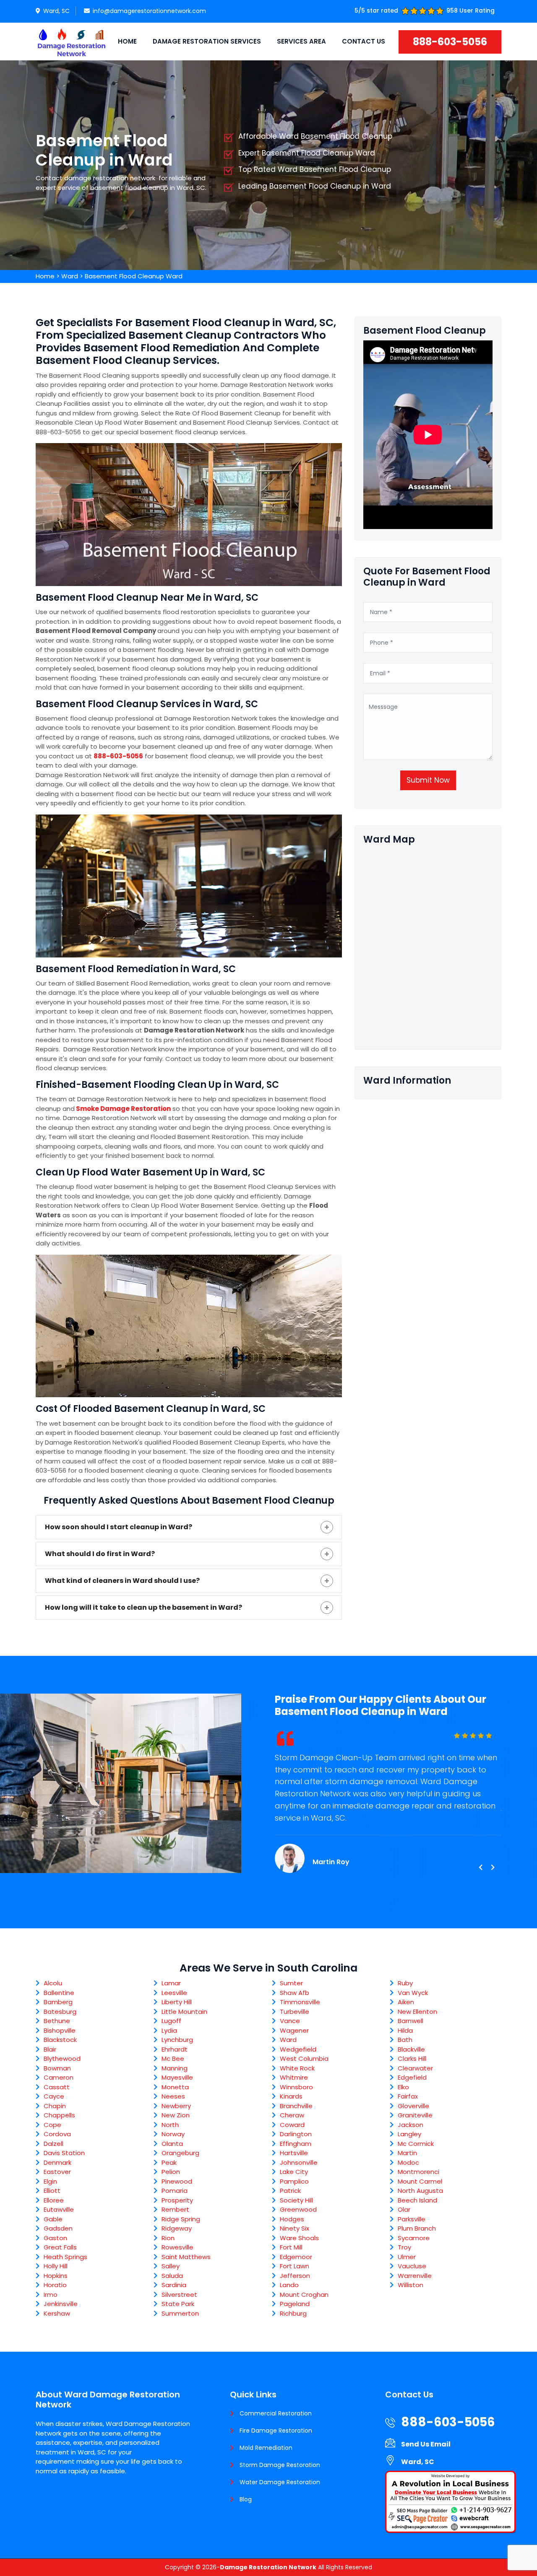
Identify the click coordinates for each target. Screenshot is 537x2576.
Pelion (171, 2172)
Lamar (171, 1983)
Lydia (169, 2030)
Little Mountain (184, 2012)
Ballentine (59, 1993)
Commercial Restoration (276, 2413)
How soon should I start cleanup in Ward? (119, 1527)
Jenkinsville (61, 2304)
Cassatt (57, 2087)
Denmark (57, 2162)
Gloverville (413, 2106)
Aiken (406, 2002)
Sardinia (174, 2285)
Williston (411, 2285)
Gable (53, 2219)
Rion (168, 2238)
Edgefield (412, 2077)
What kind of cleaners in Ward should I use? (122, 1581)
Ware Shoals (299, 2238)
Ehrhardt (175, 2049)
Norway (173, 2134)
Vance (290, 2021)
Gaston (55, 2238)
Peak (169, 2162)
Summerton (180, 2313)
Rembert (175, 2209)
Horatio (55, 2285)
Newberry (176, 2106)
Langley (409, 2134)
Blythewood (62, 2058)
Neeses (173, 2096)
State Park (178, 2304)
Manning (175, 2068)
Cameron (59, 2077)
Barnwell (411, 2021)
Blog (246, 2499)
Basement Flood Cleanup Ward (134, 276)
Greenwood (298, 2209)
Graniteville (415, 2115)
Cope (52, 2125)
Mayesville (177, 2077)
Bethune (57, 2021)
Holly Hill (56, 2266)
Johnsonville (299, 2162)
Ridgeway (177, 2228)
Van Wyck (413, 1993)
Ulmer (407, 2257)
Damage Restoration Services (207, 41)
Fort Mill (291, 2247)
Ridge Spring (181, 2219)
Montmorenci (418, 2172)
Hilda (405, 2030)
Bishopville (60, 2030)
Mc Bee (173, 2058)
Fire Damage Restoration (276, 2431)
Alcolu (53, 1983)
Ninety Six (295, 2228)
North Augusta (420, 2191)
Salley (171, 2266)
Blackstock (60, 2040)
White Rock (297, 2068)
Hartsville (294, 2153)
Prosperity (177, 2200)
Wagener (294, 2030)
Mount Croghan (304, 2295)
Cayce (54, 2096)
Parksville (412, 2219)
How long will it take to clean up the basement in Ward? (143, 1607)
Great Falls (60, 2247)
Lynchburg (177, 2040)
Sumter (291, 1983)
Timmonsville (300, 2002)
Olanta (172, 2144)
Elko (403, 2087)
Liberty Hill (177, 2002)
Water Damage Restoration (280, 2482)
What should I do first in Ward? (100, 1554)
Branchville (296, 2106)
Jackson (411, 2125)
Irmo (51, 2295)
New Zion (176, 2115)
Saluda (172, 2276)
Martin (407, 2153)
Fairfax (408, 2096)
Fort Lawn (295, 2266)
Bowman (57, 2068)
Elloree (54, 2200)
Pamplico (294, 2181)
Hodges (292, 2219)
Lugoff (171, 2021)
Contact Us (364, 41)
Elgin (50, 2181)
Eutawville (59, 2209)
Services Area (301, 41)
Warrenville (415, 2276)
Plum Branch (417, 2228)
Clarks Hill (412, 2058)
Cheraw (292, 2115)
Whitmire (294, 2077)
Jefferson (295, 2276)
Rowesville (177, 2247)
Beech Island (417, 2200)
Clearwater (415, 2068)
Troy (404, 2247)
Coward (292, 2125)
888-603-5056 (450, 42)
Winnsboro (296, 2087)
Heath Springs (65, 2257)
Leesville (174, 1993)
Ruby (405, 1983)
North (170, 2125)
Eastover (57, 2172)
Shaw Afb (295, 1993)
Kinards (291, 2096)
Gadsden (58, 2228)
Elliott (52, 2191)
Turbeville (295, 2012)
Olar (404, 2209)
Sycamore (414, 2238)
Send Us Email (426, 2444)
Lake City (294, 2172)
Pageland (295, 2304)
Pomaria (175, 2191)
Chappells (59, 2115)
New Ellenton (417, 2012)
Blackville (411, 2049)
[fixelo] (71, 42)
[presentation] (480, 1868)
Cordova (57, 2134)
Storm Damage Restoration (280, 2465)
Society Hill (296, 2200)
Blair (50, 2049)
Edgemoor (296, 2257)
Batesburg (60, 2012)
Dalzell (53, 2144)
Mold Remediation (266, 2448)
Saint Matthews (186, 2257)
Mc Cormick (416, 2144)
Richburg (293, 2313)
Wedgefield (298, 2049)
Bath (405, 2040)
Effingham (296, 2144)
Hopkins (56, 2276)
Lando (289, 2285)
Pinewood (177, 2181)
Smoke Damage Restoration (123, 1109)
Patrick (290, 2191)
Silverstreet (179, 2295)
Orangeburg (180, 2153)
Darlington (296, 2134)
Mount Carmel (420, 2181)
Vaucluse (412, 2266)
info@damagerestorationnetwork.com (149, 11)
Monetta (175, 2087)
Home (127, 41)
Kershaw (57, 2313)
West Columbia (304, 2058)
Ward (70, 276)
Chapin (55, 2106)
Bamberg (58, 2002)
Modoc (408, 2162)
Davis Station (64, 2153)
